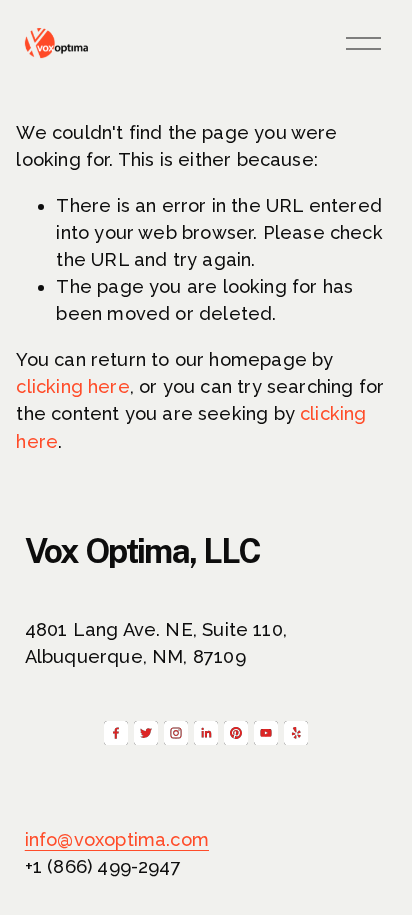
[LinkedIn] (206, 733)
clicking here (72, 386)
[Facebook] (116, 733)
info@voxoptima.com (117, 839)
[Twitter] (146, 733)
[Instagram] (176, 733)
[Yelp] (296, 733)
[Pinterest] (236, 733)
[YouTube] (266, 733)
